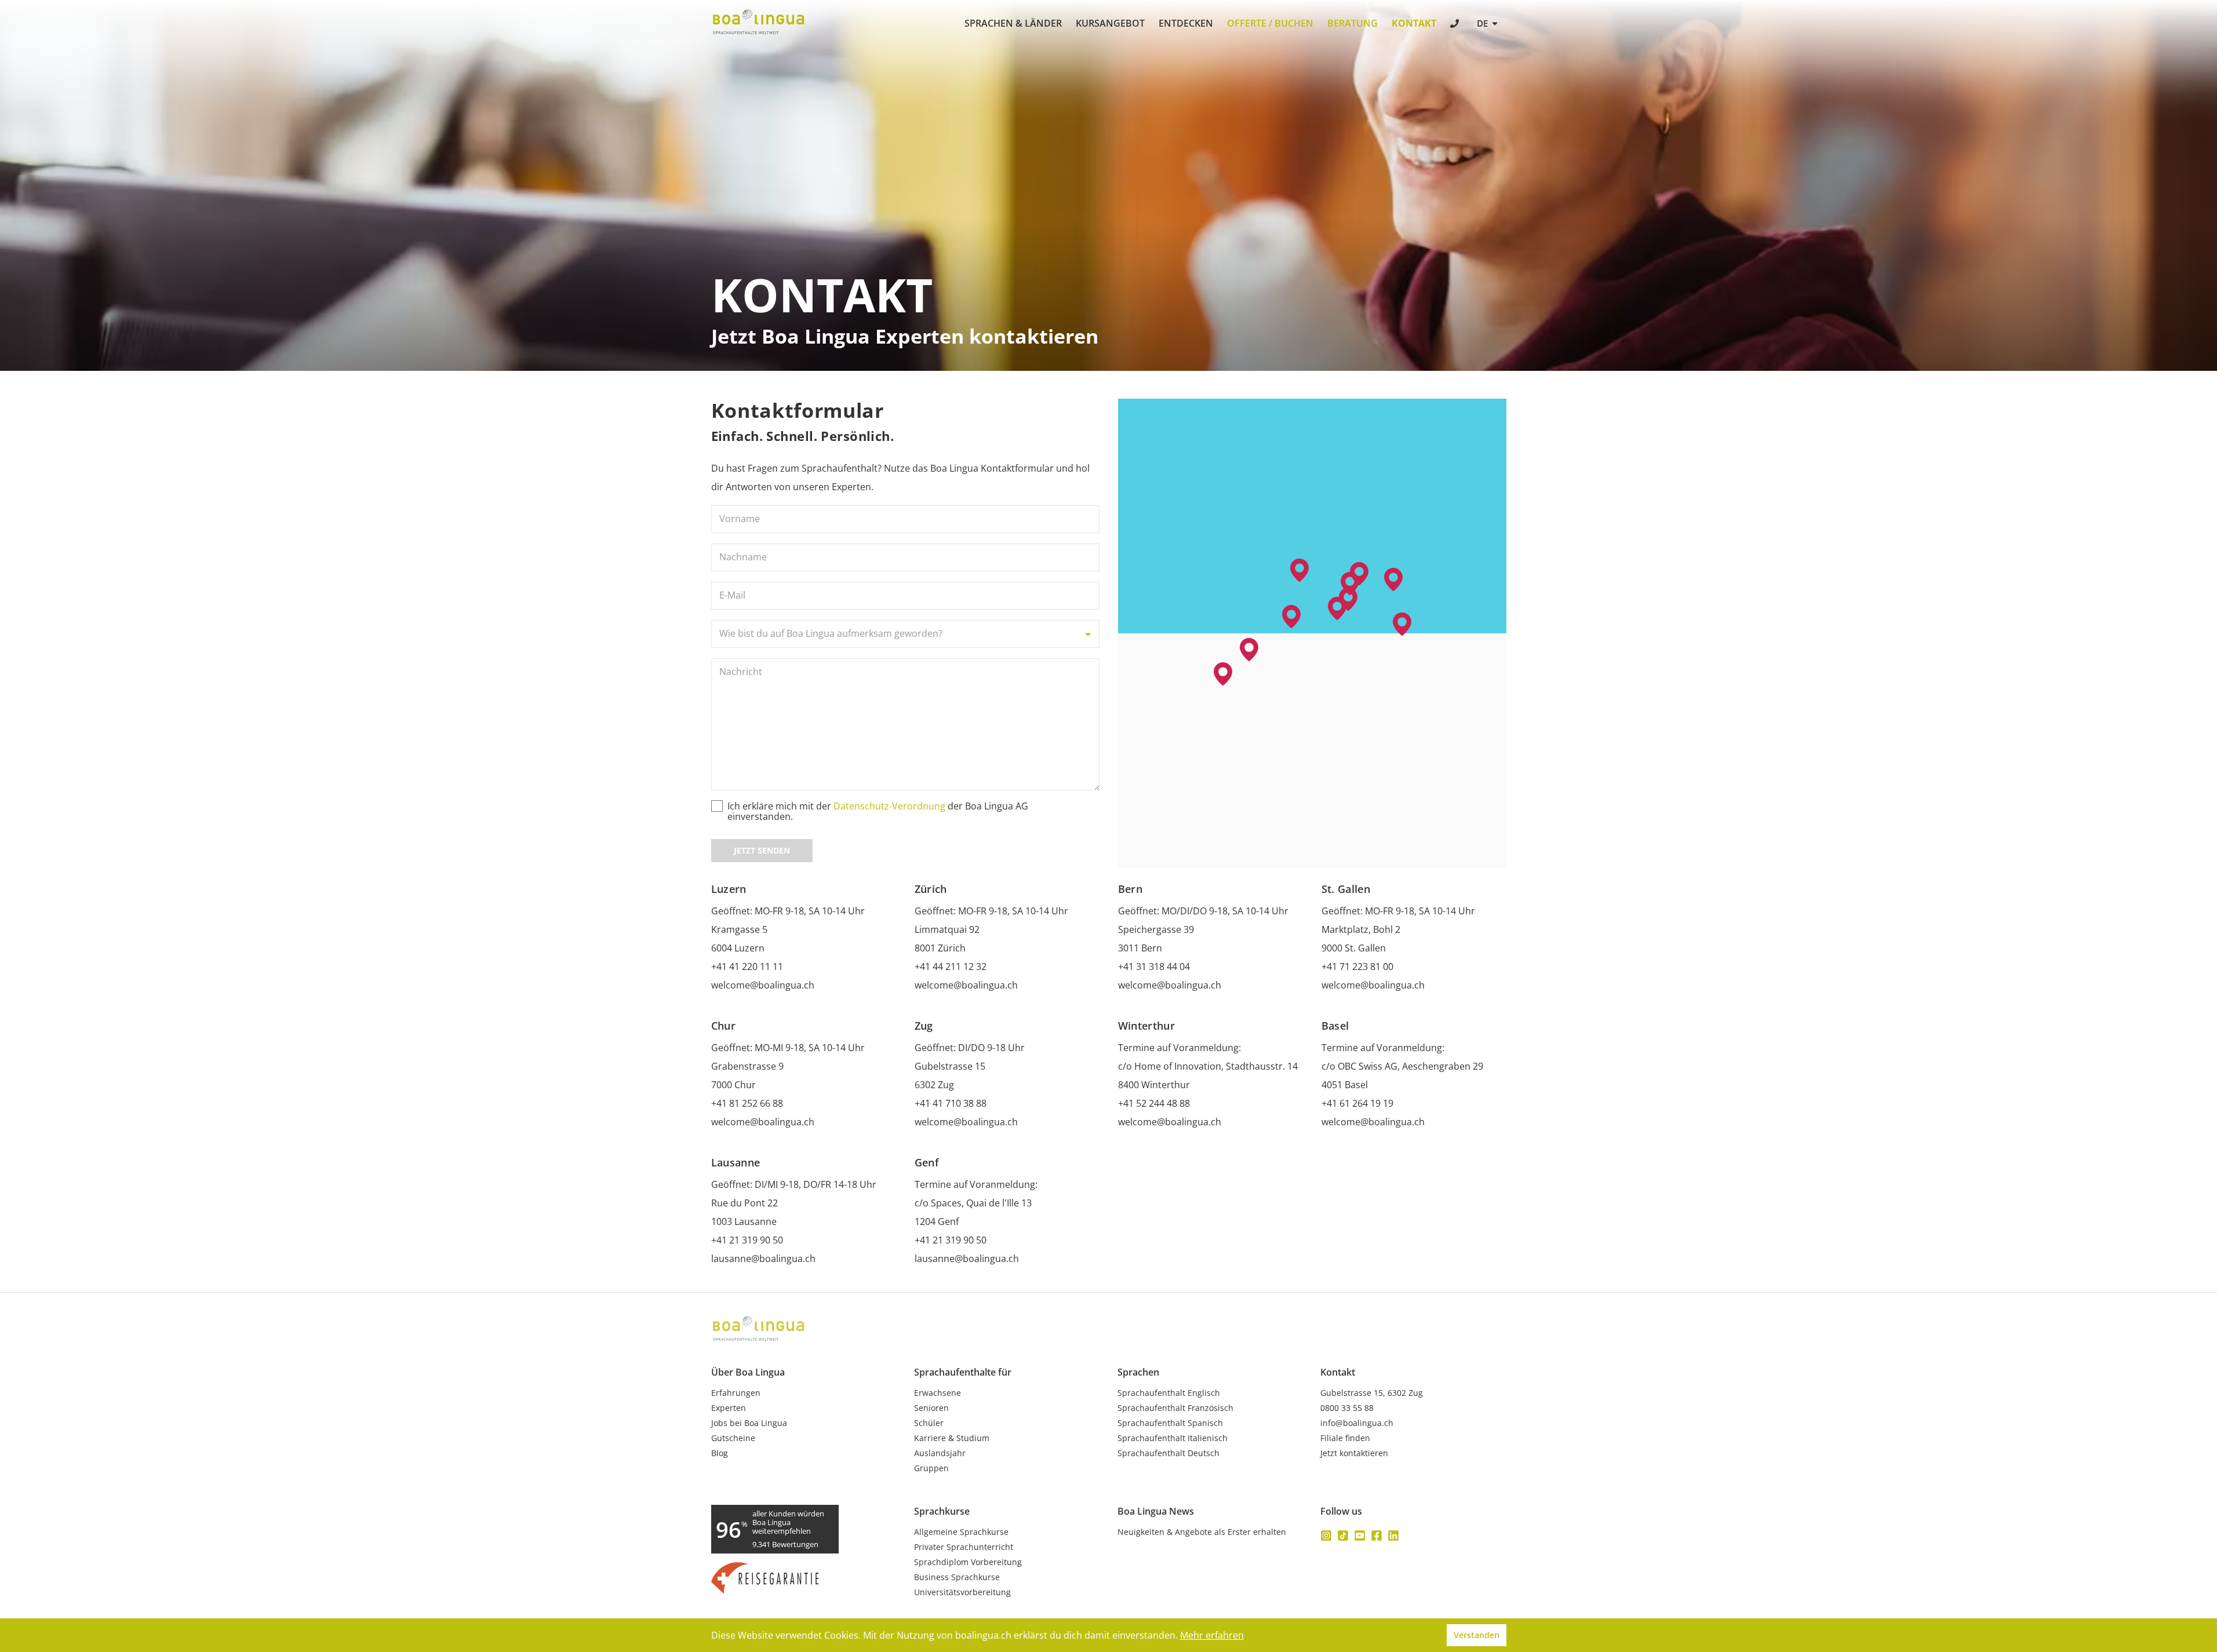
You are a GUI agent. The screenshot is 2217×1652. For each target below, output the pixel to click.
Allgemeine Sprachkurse (961, 1532)
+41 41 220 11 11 (747, 967)
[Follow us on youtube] (1360, 1536)
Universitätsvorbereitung (962, 1592)
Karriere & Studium (952, 1438)
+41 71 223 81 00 (1357, 967)
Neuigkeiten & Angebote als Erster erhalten (1202, 1532)
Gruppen (931, 1468)
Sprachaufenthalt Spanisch (1170, 1423)
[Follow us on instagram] (1326, 1536)
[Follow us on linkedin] (1393, 1536)
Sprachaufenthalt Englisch (1169, 1393)
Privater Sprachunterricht (964, 1547)
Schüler (929, 1423)
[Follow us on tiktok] (1343, 1536)
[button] (1337, 608)
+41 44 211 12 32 (951, 967)
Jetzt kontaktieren (1354, 1453)
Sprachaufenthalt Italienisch (1173, 1438)
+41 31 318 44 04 (1154, 967)
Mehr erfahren (1212, 1635)
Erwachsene (938, 1393)
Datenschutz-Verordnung (889, 806)
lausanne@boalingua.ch (763, 1259)
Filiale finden (1345, 1438)
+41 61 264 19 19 (1357, 1103)
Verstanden (1477, 1635)
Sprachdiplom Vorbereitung (968, 1562)
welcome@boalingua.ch (763, 985)
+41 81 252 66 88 (747, 1103)
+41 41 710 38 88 (951, 1103)
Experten (729, 1408)
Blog (720, 1453)
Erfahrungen (736, 1393)
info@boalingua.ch (1357, 1423)
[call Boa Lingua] (1456, 25)
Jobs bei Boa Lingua (749, 1423)
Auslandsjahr (940, 1453)
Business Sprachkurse (957, 1577)
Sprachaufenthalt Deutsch (1168, 1453)
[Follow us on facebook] (1377, 1536)
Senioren (931, 1408)
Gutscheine (733, 1438)
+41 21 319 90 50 (747, 1240)
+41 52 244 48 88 (1154, 1103)
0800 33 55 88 (1347, 1408)
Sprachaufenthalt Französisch (1175, 1408)
